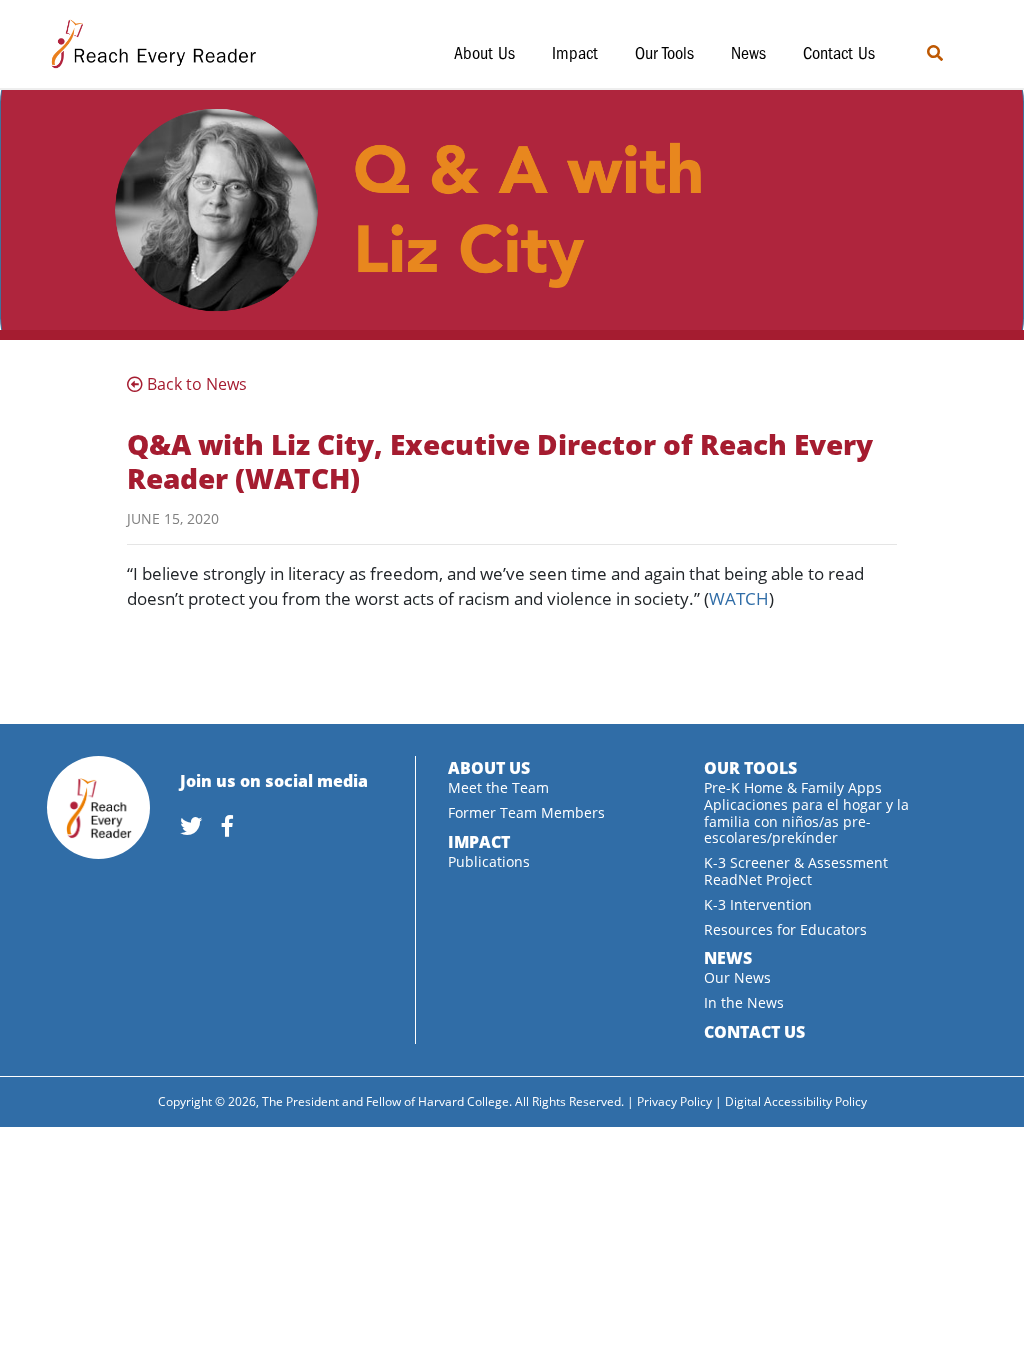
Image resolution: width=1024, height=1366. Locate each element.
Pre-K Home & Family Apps (793, 787)
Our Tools (664, 53)
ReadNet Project (758, 879)
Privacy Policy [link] (674, 1101)
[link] (199, 828)
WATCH (739, 598)
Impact (575, 53)
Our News (737, 977)
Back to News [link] (195, 384)
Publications (489, 861)
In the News (744, 1002)
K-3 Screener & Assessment (796, 862)
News (748, 53)
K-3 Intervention (758, 904)
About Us (484, 53)
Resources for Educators (785, 929)
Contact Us (839, 53)
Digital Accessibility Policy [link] (796, 1101)
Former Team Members (526, 812)
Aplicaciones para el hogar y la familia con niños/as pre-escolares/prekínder (806, 821)
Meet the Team (498, 787)
